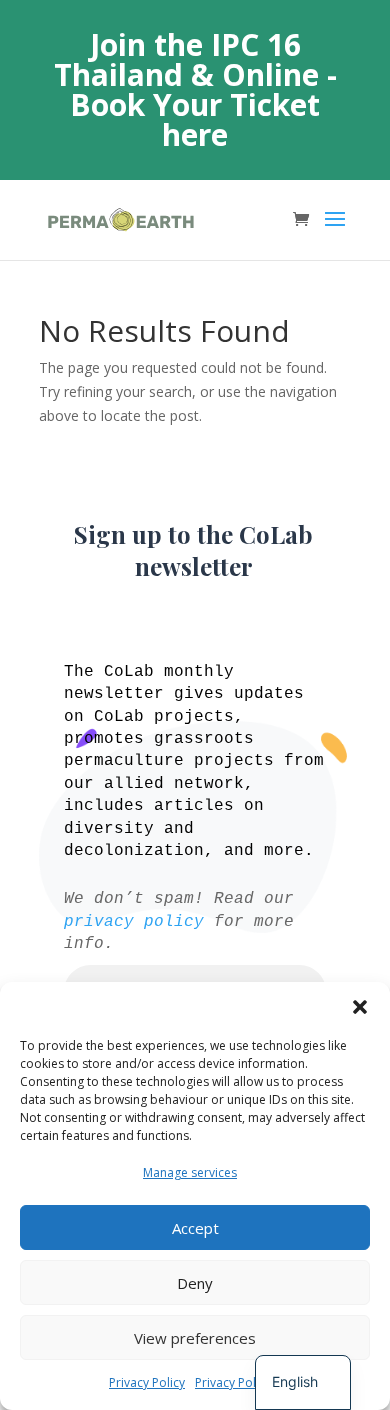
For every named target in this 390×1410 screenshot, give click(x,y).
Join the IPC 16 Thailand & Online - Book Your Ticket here (195, 89)
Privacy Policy (147, 1382)
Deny (195, 1283)
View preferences (195, 1338)
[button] (360, 1007)
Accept (195, 1228)
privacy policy (134, 922)
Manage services (190, 1172)
